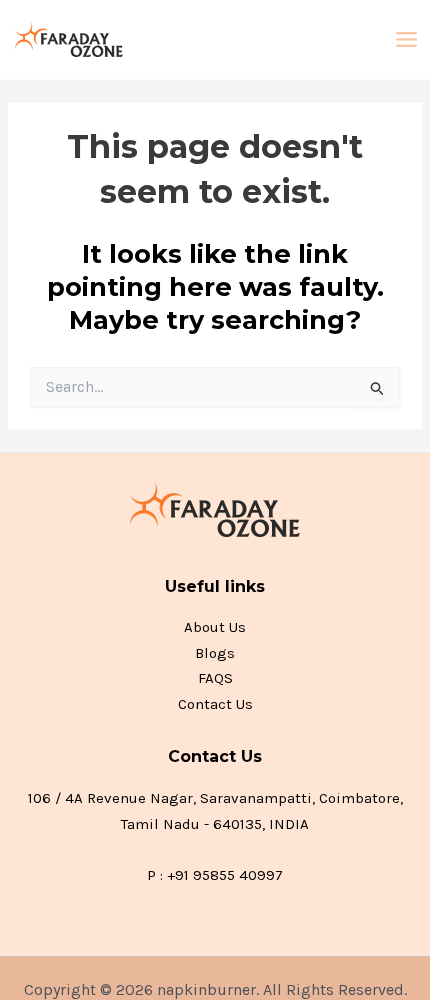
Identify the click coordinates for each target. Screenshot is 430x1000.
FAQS (215, 678)
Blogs (215, 653)
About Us (215, 627)
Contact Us (215, 704)
